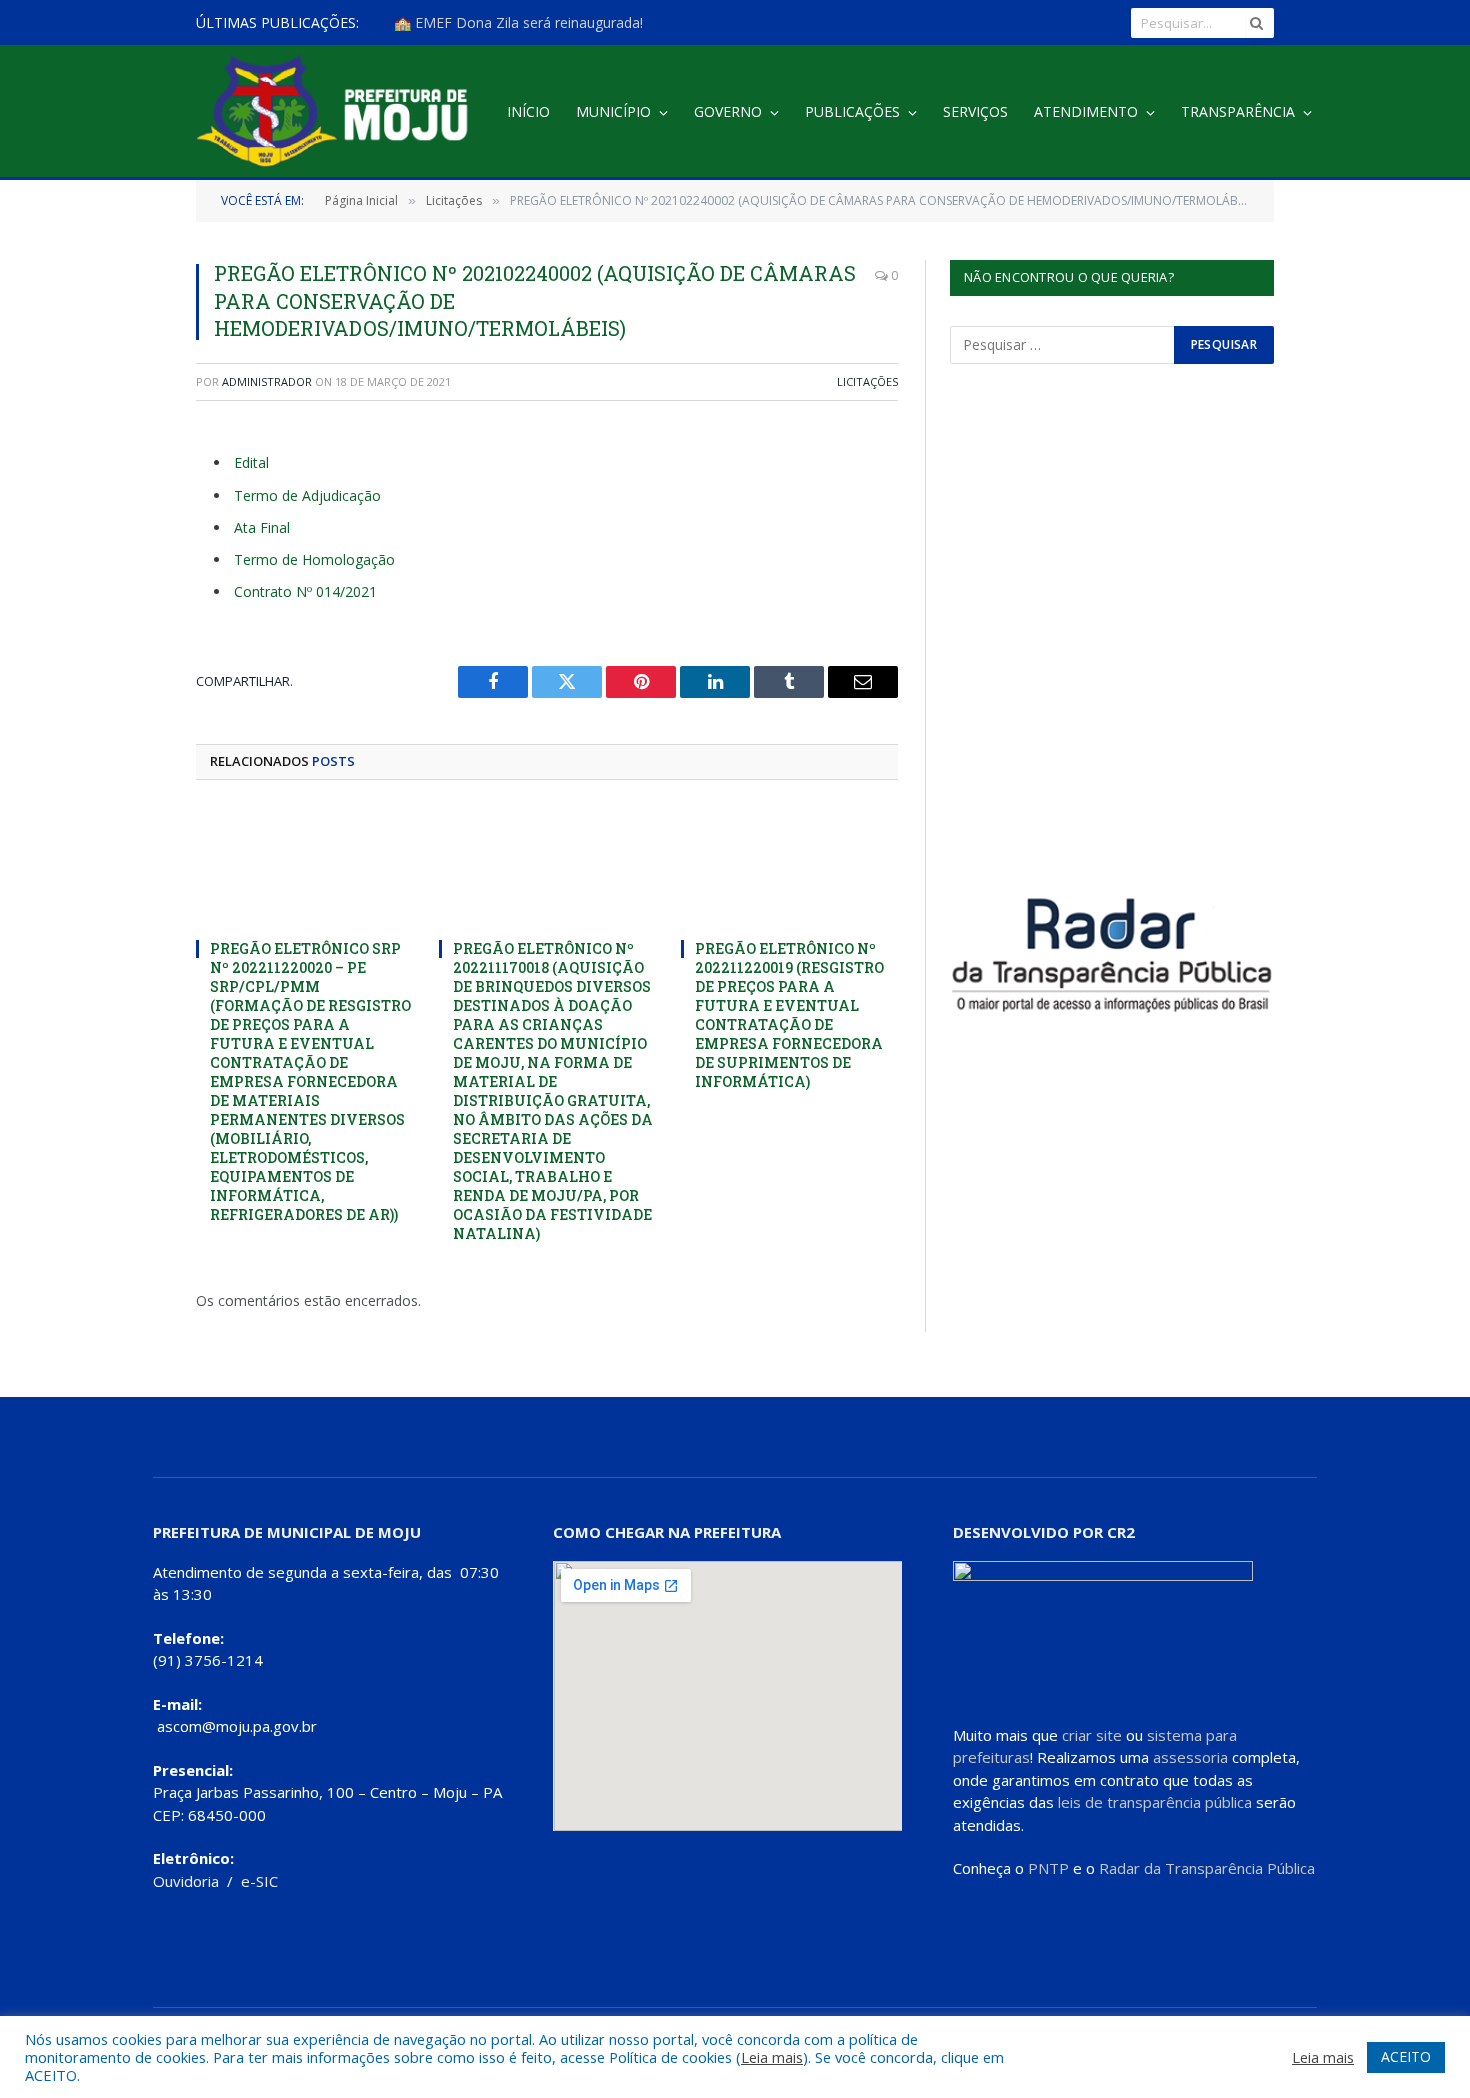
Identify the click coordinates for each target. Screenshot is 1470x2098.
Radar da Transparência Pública (1207, 1868)
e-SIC (259, 1881)
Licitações (867, 381)
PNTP (1048, 1868)
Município (613, 111)
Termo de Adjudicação (307, 495)
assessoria (1190, 1757)
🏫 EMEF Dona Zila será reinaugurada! (518, 23)
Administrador (267, 381)
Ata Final (262, 527)
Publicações (852, 111)
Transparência (1238, 111)
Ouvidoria (186, 1881)
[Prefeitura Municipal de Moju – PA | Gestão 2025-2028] (337, 112)
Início (528, 111)
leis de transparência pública (1155, 1802)
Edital (251, 462)
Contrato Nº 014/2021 (305, 591)
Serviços (975, 111)
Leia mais (772, 2057)
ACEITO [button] (1406, 2056)
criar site (1092, 1735)
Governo (728, 111)
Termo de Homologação (314, 559)
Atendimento (1086, 111)
